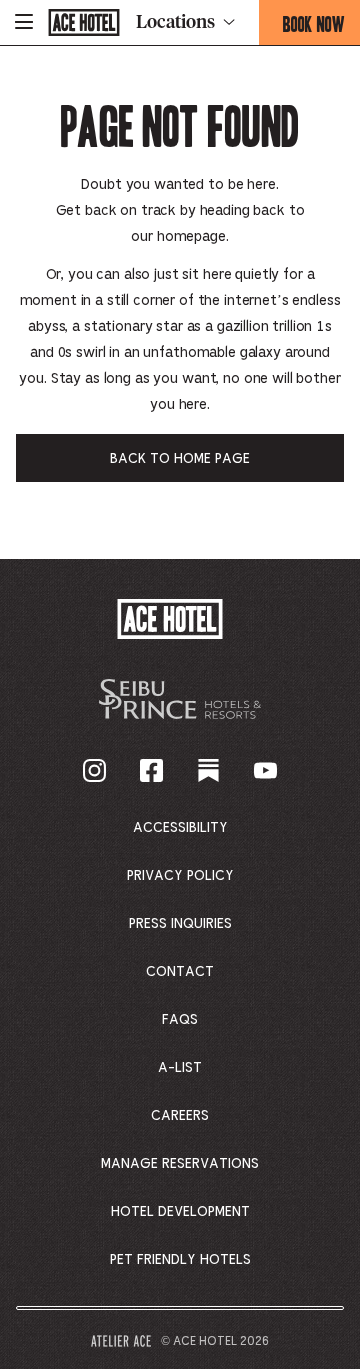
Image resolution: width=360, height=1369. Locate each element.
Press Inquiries (180, 924)
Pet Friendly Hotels (180, 1260)
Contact (180, 972)
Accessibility (180, 828)
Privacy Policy (180, 876)
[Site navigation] (24, 22)
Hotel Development (180, 1212)
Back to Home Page (180, 459)
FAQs (180, 1020)
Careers (180, 1116)
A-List (180, 1068)
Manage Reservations (180, 1164)
